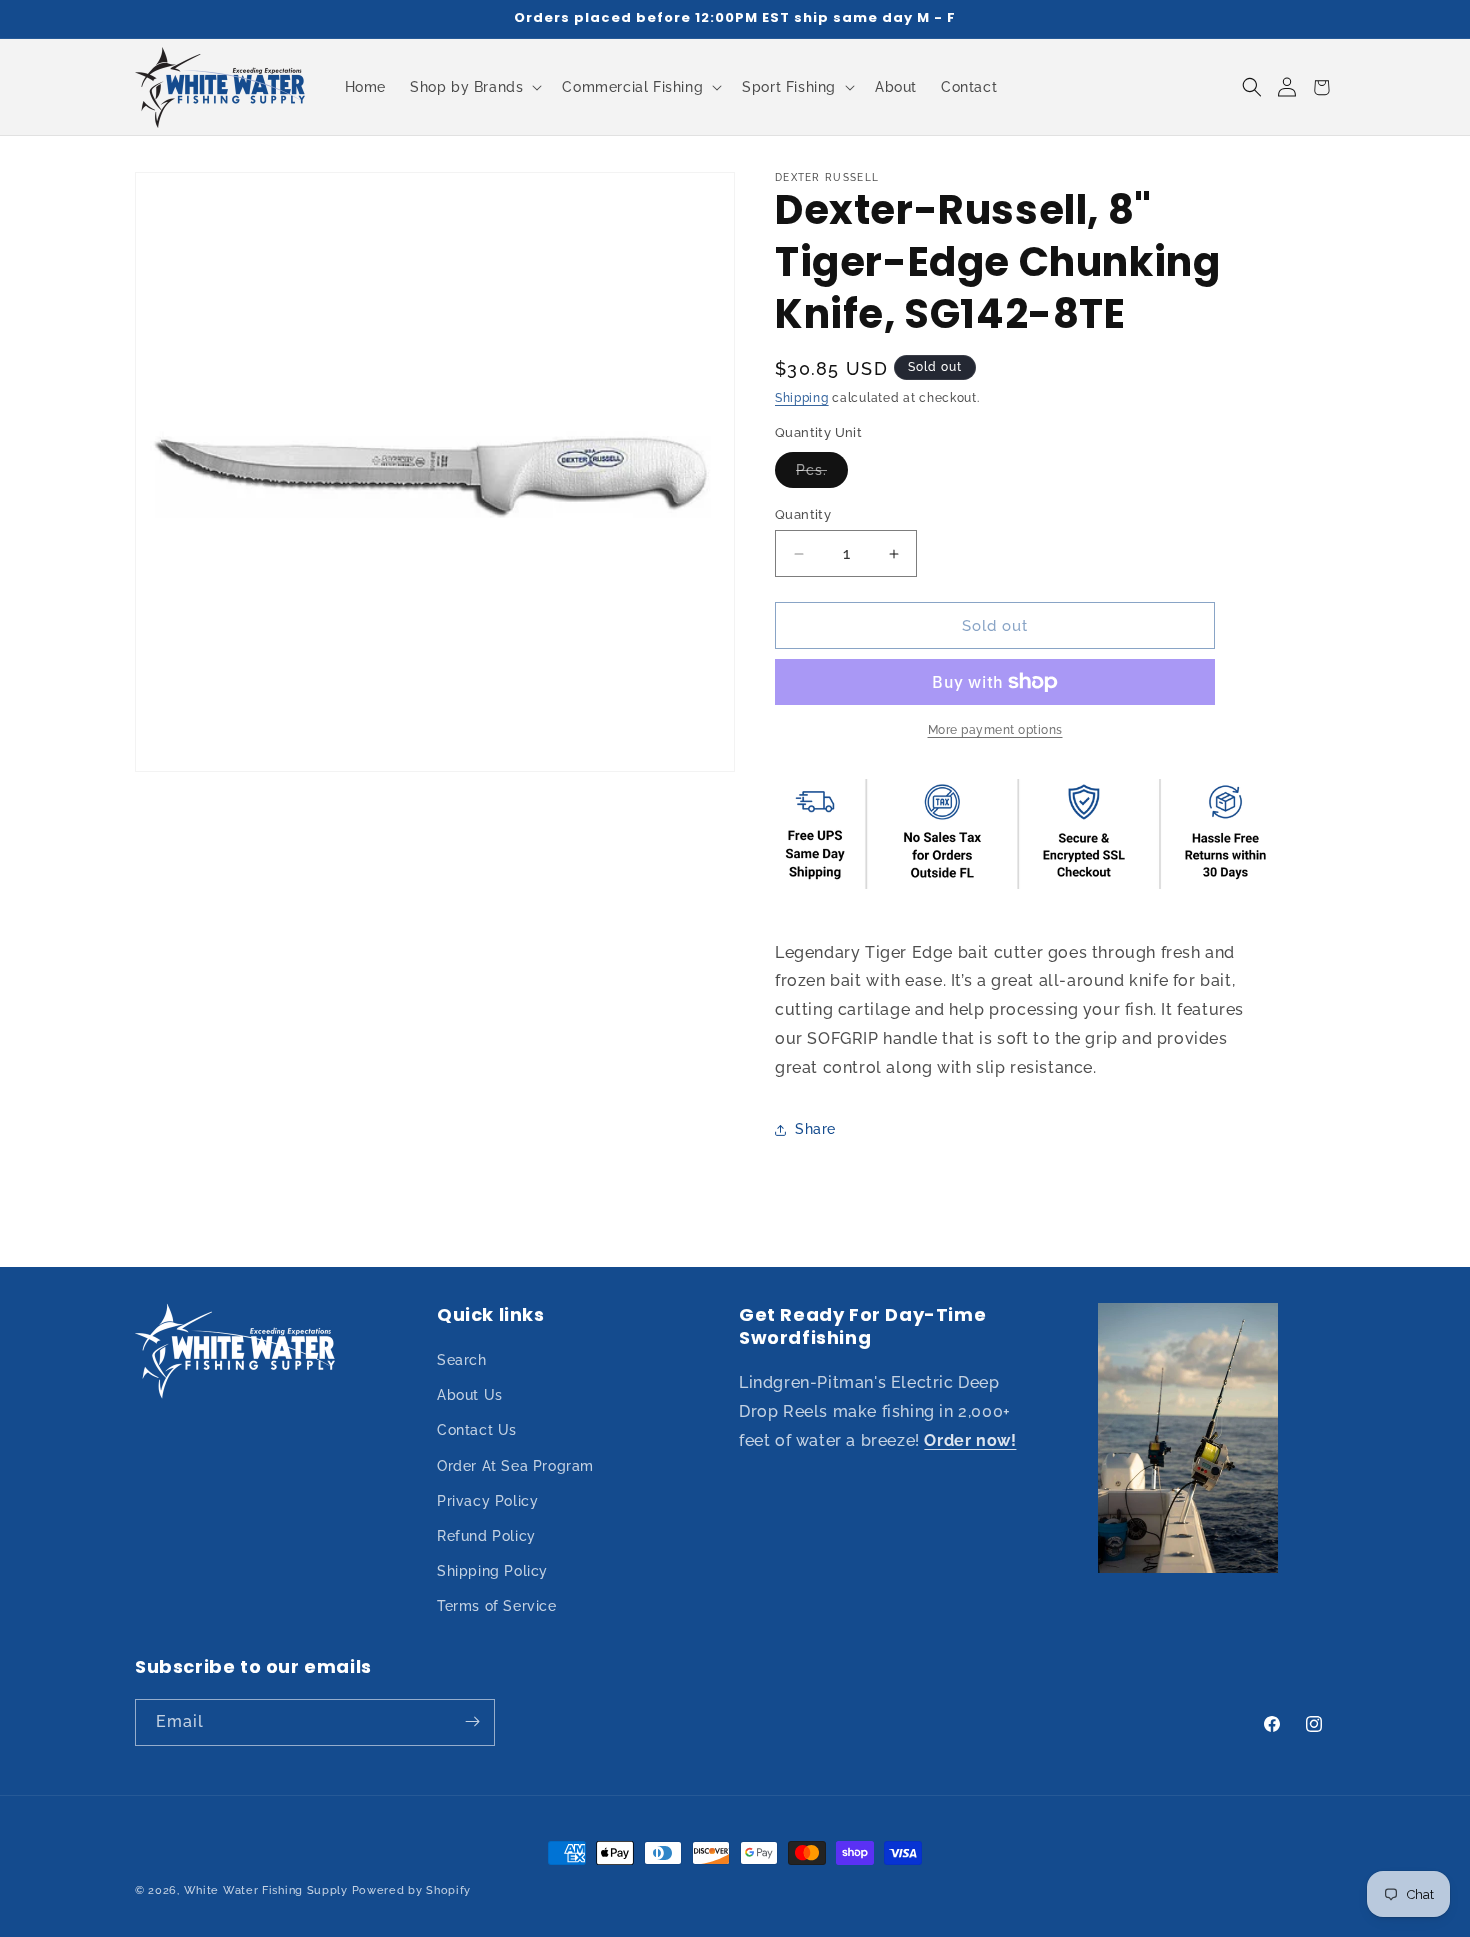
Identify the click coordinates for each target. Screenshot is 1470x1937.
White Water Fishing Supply (266, 1890)
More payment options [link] (995, 730)
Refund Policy (486, 1536)
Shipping (802, 398)
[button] (474, 87)
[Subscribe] (472, 1721)
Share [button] (815, 1129)
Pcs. (822, 474)
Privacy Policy (487, 1501)
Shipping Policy (492, 1572)
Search (462, 1360)
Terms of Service (497, 1607)
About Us (470, 1396)
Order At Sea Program (515, 1466)
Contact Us (477, 1431)
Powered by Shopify (412, 1890)
